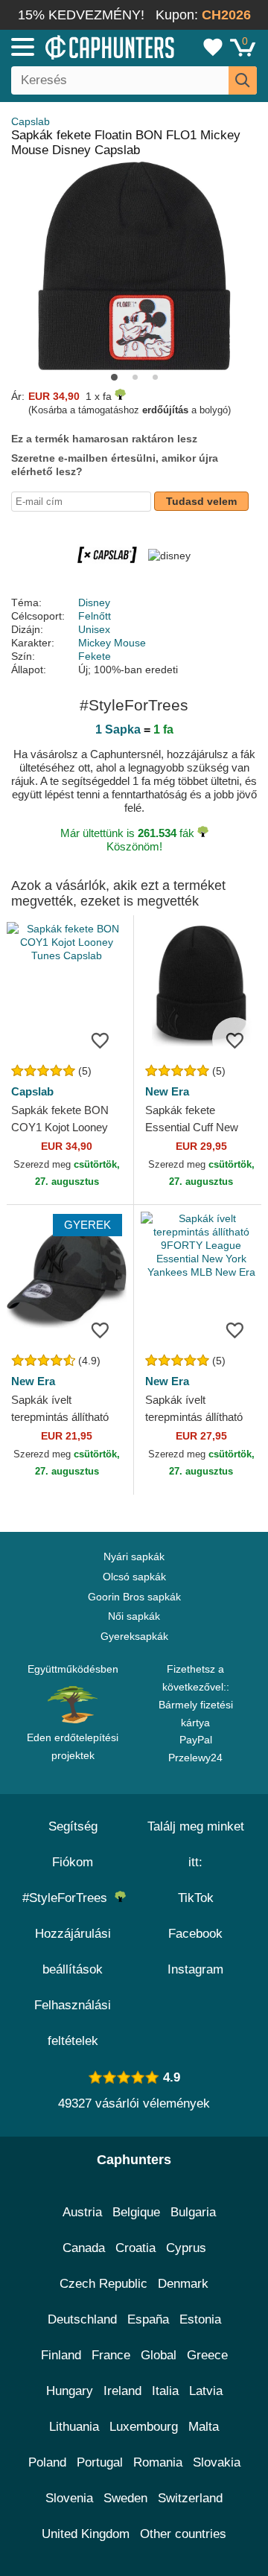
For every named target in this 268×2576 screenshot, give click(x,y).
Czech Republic (103, 2284)
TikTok (196, 1898)
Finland (61, 2355)
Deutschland (82, 2319)
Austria (82, 2212)
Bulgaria (193, 2212)
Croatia (135, 2248)
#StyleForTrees (68, 1898)
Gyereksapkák (134, 1636)
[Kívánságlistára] (100, 1040)
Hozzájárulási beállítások (73, 1952)
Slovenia (69, 2498)
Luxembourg (144, 2427)
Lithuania (74, 2427)
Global (159, 2355)
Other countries (183, 2534)
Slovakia (217, 2462)
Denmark (183, 2284)
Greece (207, 2355)
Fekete (95, 656)
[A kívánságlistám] (213, 47)
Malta (204, 2427)
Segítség (73, 1826)
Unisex (94, 629)
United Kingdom (86, 2534)
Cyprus (186, 2248)
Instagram (195, 1969)
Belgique (136, 2212)
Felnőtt (95, 616)
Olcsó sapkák (134, 1577)
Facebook (195, 1934)
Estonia (200, 2319)
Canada (84, 2248)
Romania (158, 2462)
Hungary (70, 2391)
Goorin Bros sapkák (134, 1597)
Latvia (206, 2391)
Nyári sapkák (134, 1556)
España (148, 2319)
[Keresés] (243, 80)
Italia (165, 2391)
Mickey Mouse (112, 643)
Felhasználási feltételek (73, 2023)
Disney (94, 602)
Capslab (31, 121)
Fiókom (73, 1862)
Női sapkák (134, 1616)
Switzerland (190, 2498)
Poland (47, 2462)
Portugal (100, 2462)
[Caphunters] (78, 46)
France (111, 2355)
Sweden (125, 2498)
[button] (114, 377)
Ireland (122, 2391)
